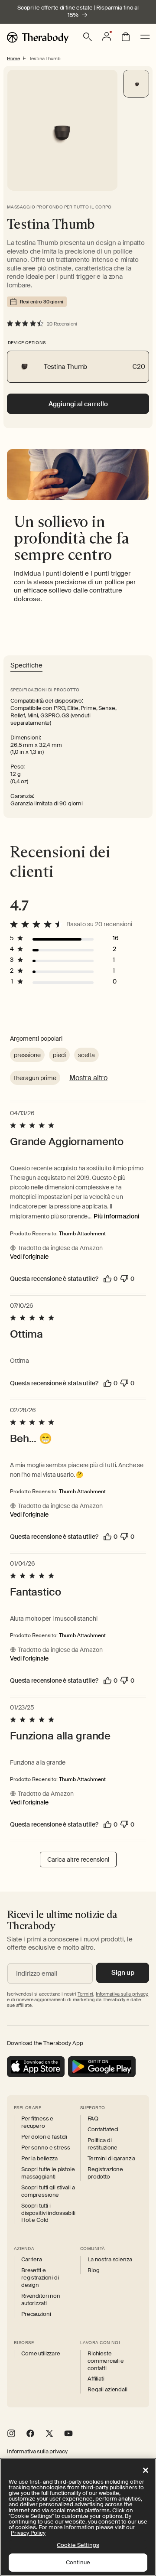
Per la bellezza (39, 2159)
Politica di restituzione (102, 2144)
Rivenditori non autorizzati (41, 2300)
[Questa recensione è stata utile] (107, 1279)
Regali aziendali (107, 2390)
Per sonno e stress (45, 2148)
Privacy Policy (28, 2533)
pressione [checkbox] (27, 1055)
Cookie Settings (78, 2545)
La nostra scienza (110, 2260)
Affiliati (96, 2379)
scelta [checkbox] (86, 1055)
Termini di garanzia (111, 2159)
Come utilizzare (41, 2354)
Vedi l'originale (29, 1257)
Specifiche (26, 666)
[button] (88, 37)
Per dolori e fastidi (44, 2137)
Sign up (123, 1973)
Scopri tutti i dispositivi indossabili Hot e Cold (48, 2213)
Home (13, 59)
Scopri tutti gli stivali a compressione (48, 2191)
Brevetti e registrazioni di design (40, 2278)
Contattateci (103, 2130)
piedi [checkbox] (59, 1055)
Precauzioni (36, 2314)
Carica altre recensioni (78, 1860)
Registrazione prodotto (105, 2173)
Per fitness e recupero (37, 2122)
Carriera (32, 2260)
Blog (93, 2270)
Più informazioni (117, 1216)
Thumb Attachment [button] (82, 1234)
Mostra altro (88, 1078)
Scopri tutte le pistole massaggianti (48, 2173)
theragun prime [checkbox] (35, 1078)
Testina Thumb (45, 59)
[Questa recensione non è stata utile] (124, 1279)
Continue (78, 2562)
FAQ (93, 2119)
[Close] (146, 2470)
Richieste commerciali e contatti (106, 2361)
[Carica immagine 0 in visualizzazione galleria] (136, 84)
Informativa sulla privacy (37, 2452)
